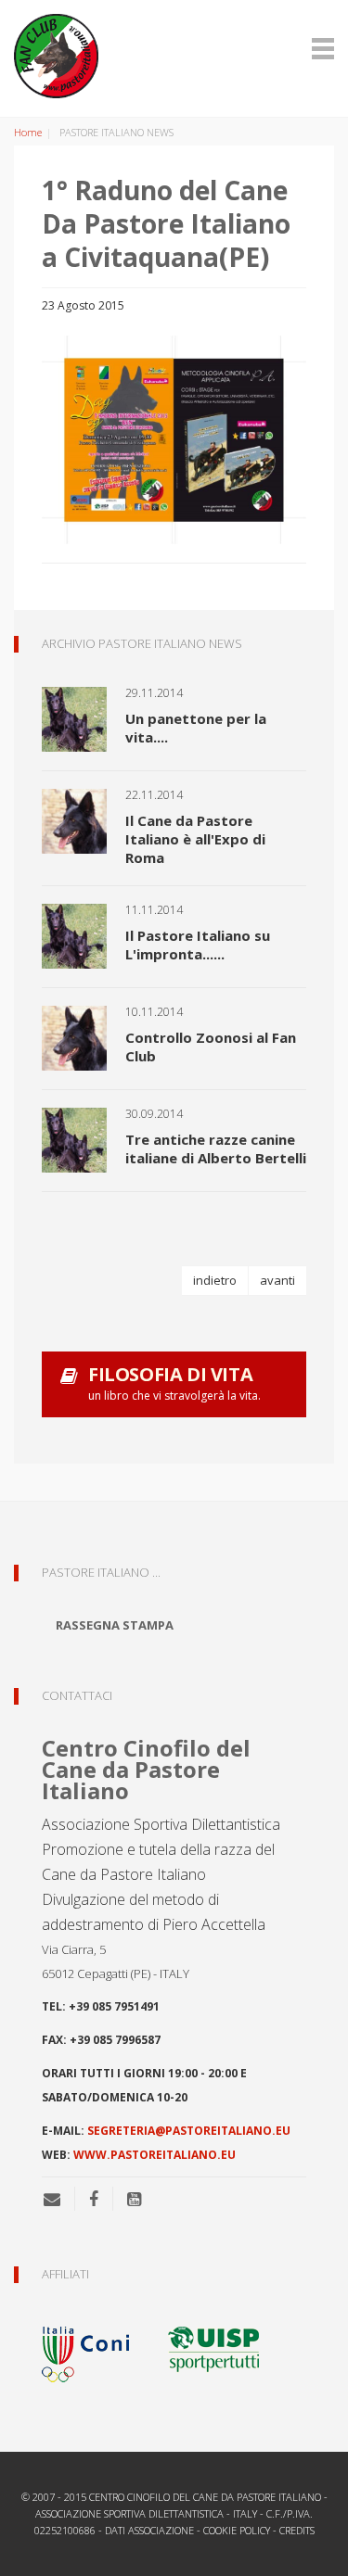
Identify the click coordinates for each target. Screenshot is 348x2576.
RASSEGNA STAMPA (115, 1625)
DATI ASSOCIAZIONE (149, 2530)
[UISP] (213, 2348)
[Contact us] (59, 2199)
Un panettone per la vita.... (196, 728)
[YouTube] (134, 2199)
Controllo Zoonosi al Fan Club (211, 1047)
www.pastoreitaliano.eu (155, 2155)
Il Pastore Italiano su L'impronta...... (198, 945)
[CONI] (97, 2348)
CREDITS (297, 2530)
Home (28, 132)
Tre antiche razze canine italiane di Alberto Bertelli (216, 1148)
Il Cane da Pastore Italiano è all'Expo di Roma (195, 839)
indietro (215, 1280)
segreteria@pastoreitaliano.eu (189, 2131)
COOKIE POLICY (237, 2530)
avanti (277, 1280)
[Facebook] (94, 2199)
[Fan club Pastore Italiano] (174, 56)
